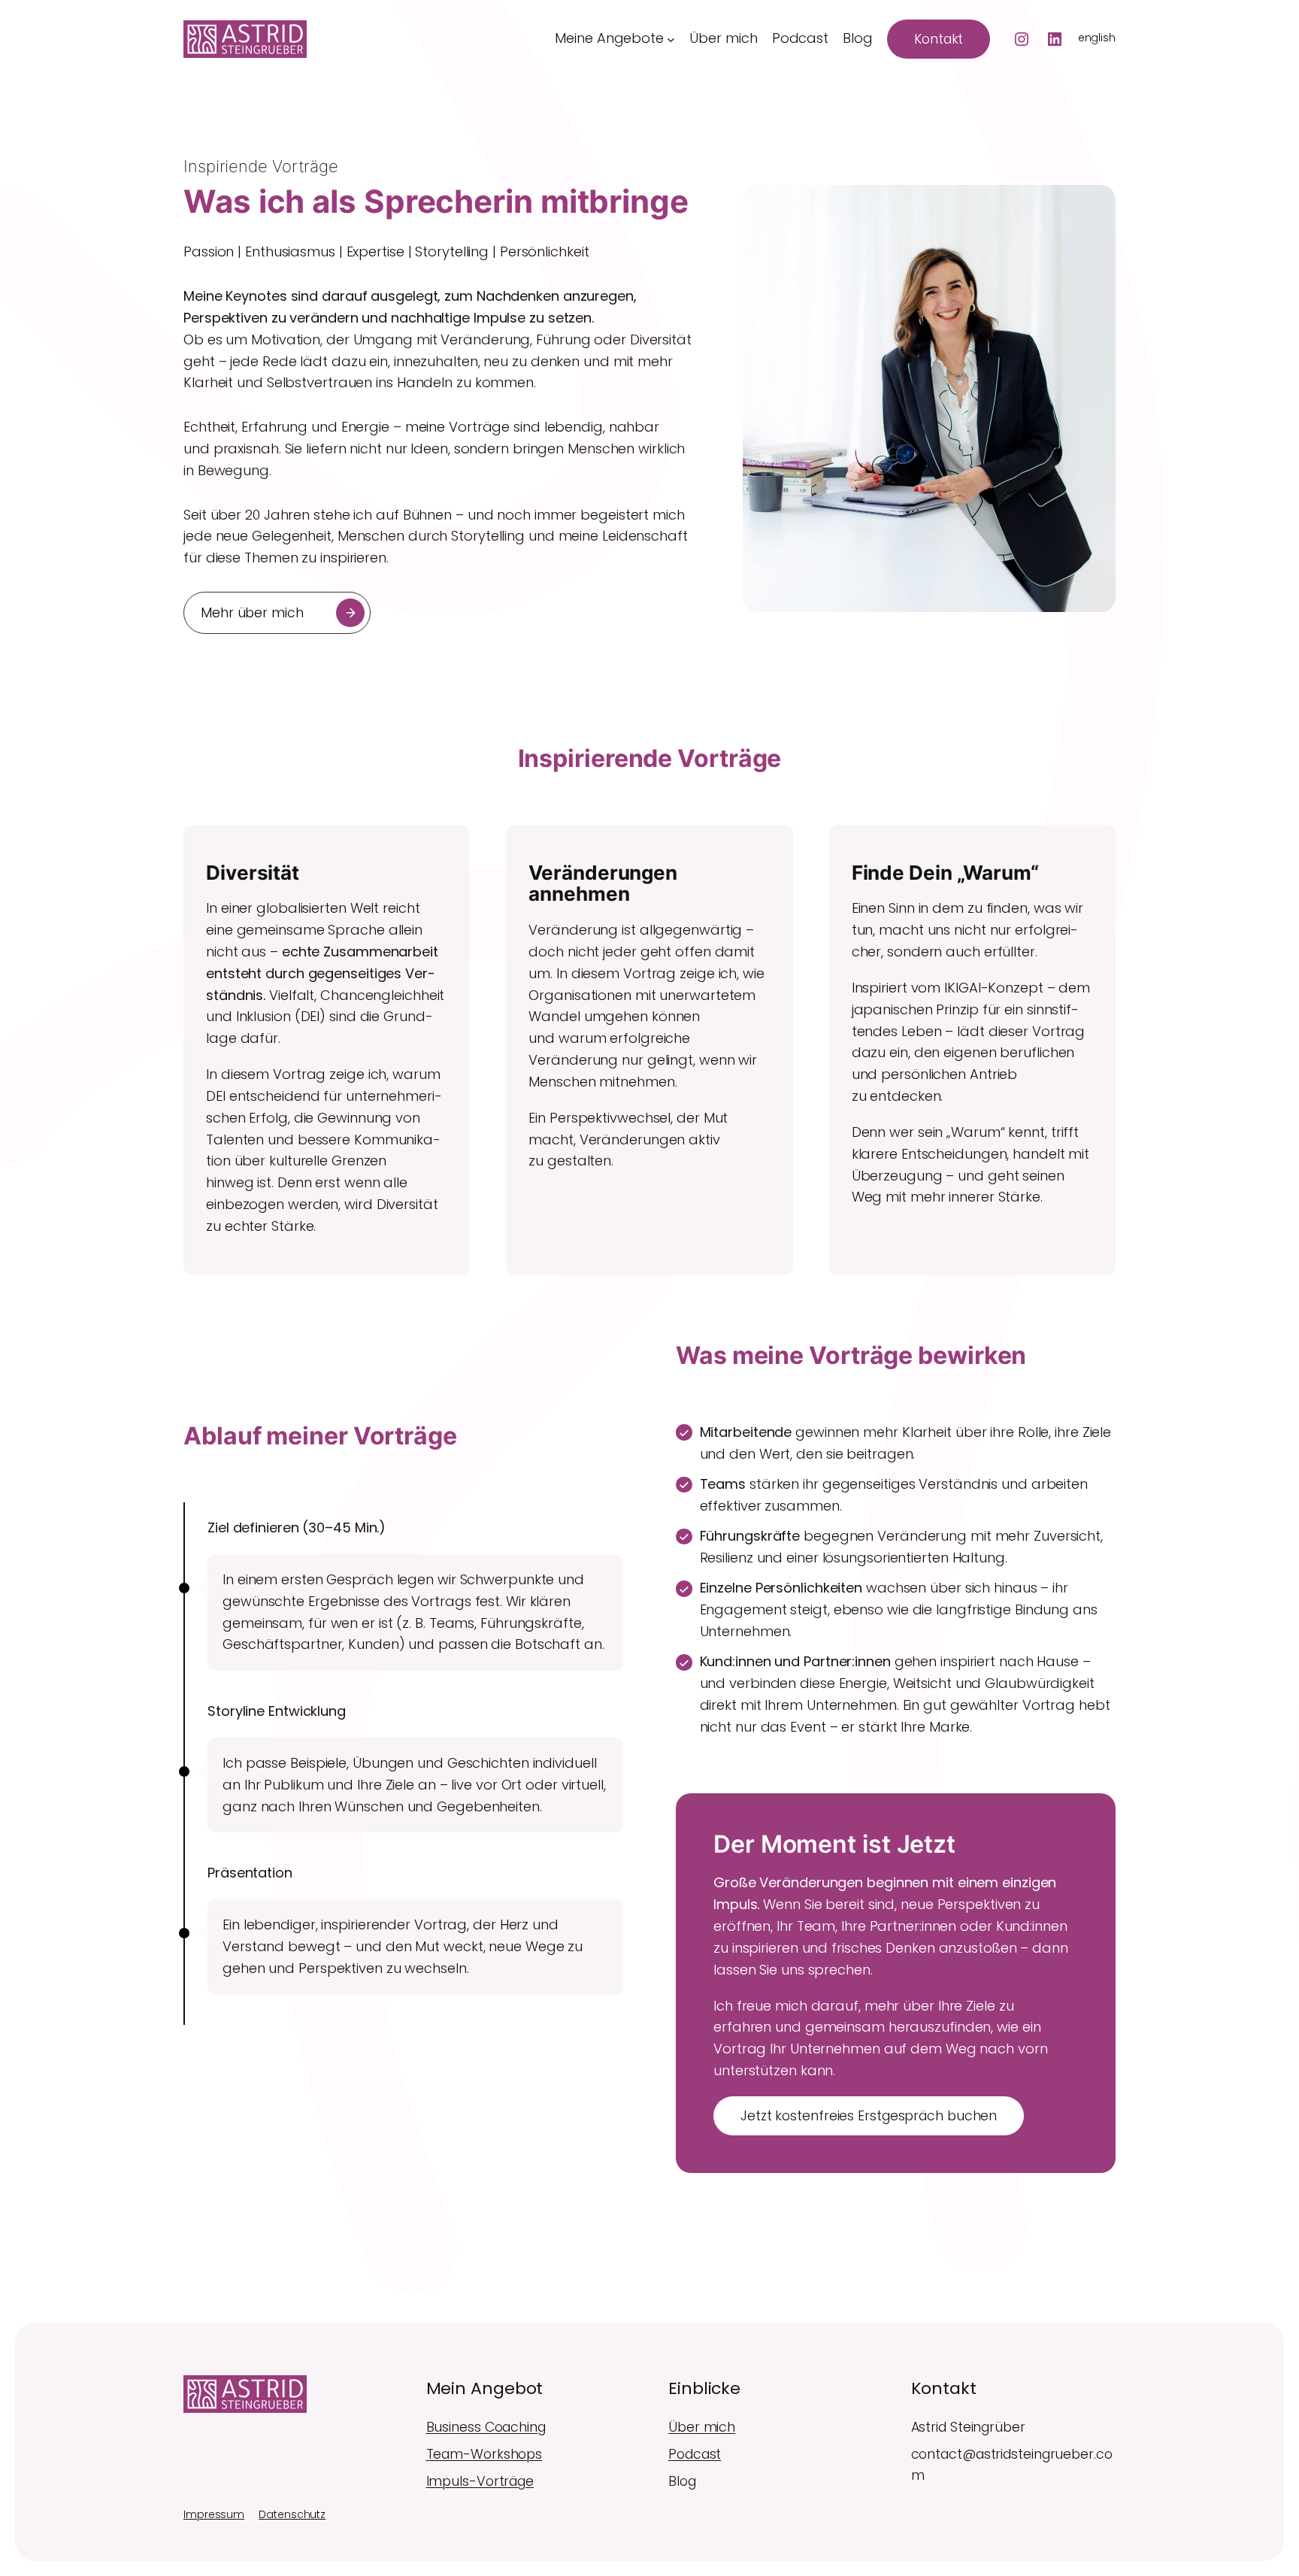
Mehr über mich (252, 613)
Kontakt (939, 39)
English (1097, 38)
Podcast (695, 2454)
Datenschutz (292, 2514)
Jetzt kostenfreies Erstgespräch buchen (869, 2116)
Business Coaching (486, 2427)
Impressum (214, 2514)
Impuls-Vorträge (480, 2481)
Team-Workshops (484, 2454)
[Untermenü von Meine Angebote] (671, 39)
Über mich (702, 2427)
